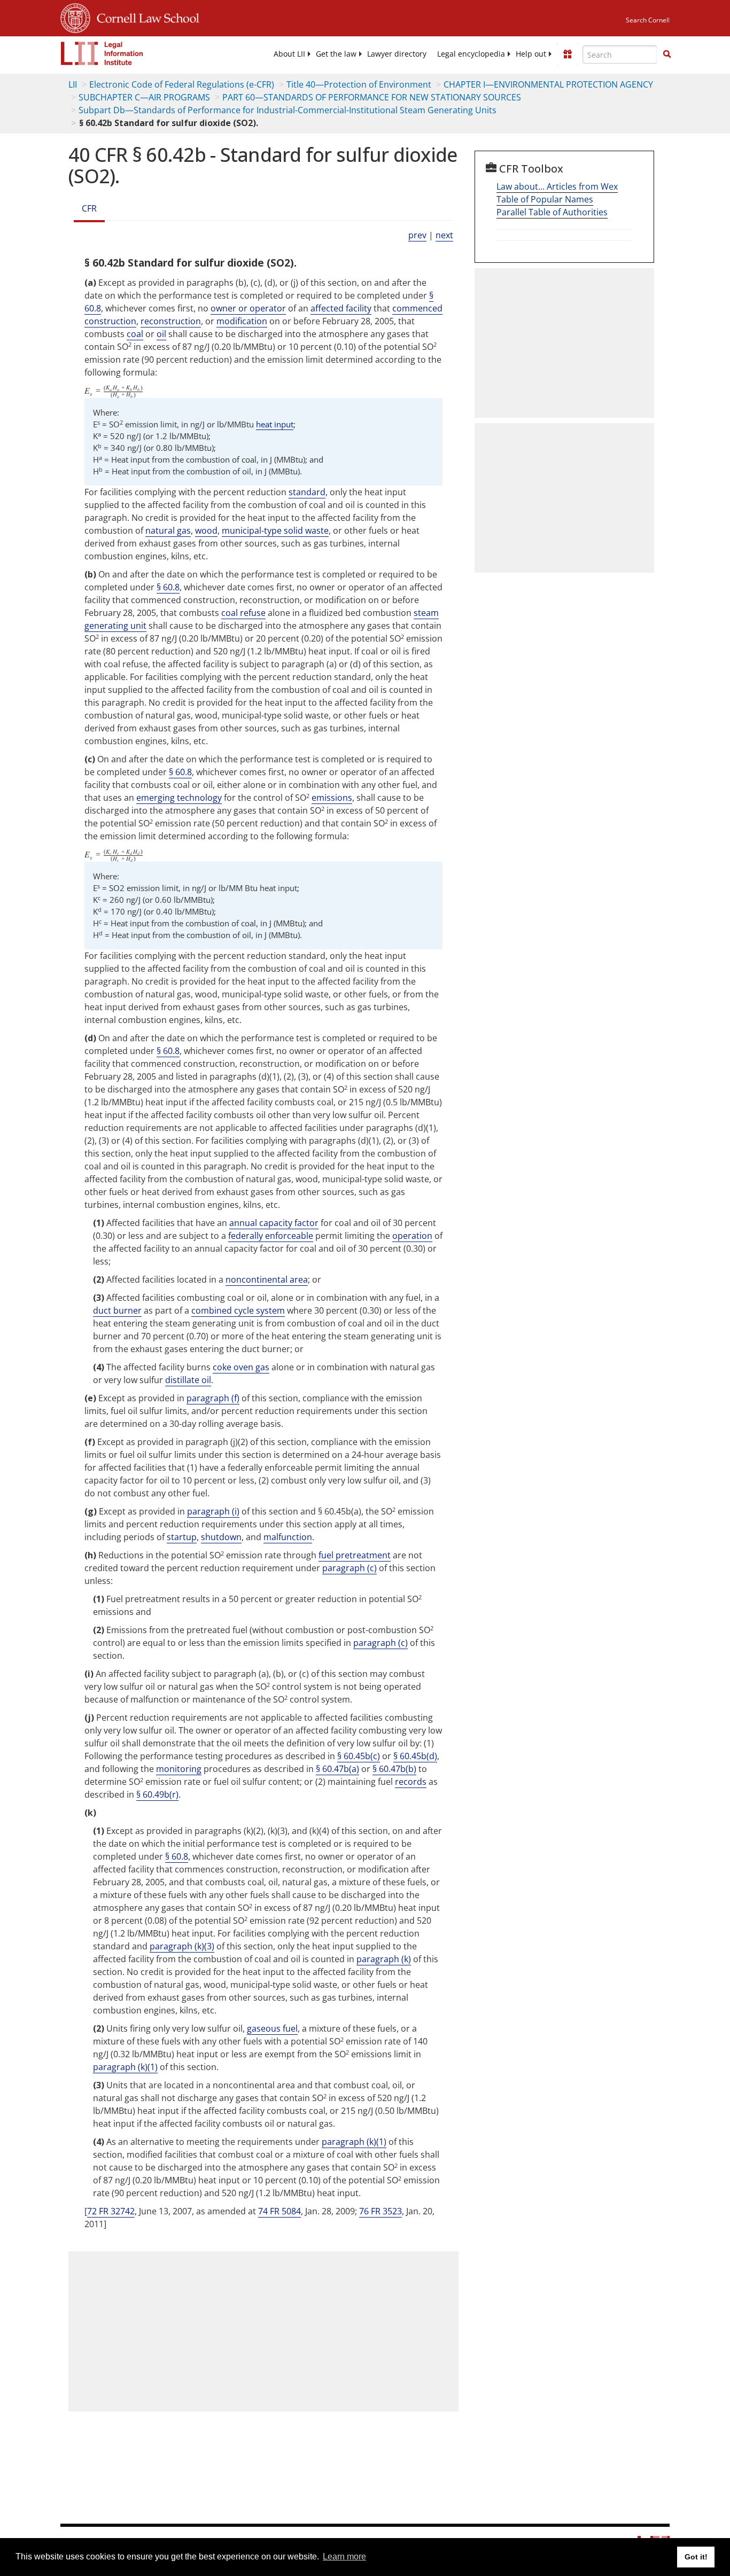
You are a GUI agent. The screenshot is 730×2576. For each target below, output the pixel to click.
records (411, 1782)
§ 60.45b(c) (359, 1756)
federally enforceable (271, 1236)
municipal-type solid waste (275, 530)
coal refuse (243, 613)
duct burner (117, 1310)
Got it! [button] (696, 2557)
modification (242, 321)
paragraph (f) (213, 1398)
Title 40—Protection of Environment (359, 84)
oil (161, 334)
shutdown (221, 1537)
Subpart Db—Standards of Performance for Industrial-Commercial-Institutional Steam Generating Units (288, 110)
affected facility (341, 308)
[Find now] (667, 54)
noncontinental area (267, 1279)
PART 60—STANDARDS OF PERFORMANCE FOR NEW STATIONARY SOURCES (372, 97)
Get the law (336, 54)
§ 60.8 (168, 587)
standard (307, 492)
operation (412, 1236)
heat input (275, 424)
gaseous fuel (272, 2028)
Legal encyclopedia (471, 54)
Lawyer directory (397, 54)
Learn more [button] (344, 2557)
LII (73, 84)
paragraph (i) (213, 1511)
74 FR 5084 (279, 2211)
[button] (667, 54)
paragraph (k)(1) (125, 2067)
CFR (89, 208)
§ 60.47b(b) (394, 1769)
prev (417, 235)
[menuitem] (289, 54)
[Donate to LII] (568, 54)
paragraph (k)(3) (182, 1946)
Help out (531, 54)
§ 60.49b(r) (157, 1794)
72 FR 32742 (111, 2211)
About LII (289, 54)
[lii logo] (102, 53)
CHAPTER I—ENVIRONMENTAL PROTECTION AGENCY (548, 84)
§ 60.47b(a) (337, 1769)
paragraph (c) (350, 1568)
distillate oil (188, 1380)
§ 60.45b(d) (415, 1756)
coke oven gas (241, 1367)
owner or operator (248, 308)
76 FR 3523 (380, 2211)
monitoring (179, 1769)
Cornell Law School (145, 17)
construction (110, 321)
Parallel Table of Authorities (552, 212)
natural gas (168, 530)
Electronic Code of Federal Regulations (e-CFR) (182, 84)
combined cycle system (238, 1310)
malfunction (288, 1537)
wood (206, 530)
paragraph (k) (384, 1959)
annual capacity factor (274, 1223)
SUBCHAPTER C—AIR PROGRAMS (144, 97)
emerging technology (179, 798)
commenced (417, 308)
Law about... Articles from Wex (557, 186)
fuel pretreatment (355, 1555)
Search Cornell (648, 20)
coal (135, 334)
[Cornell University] (75, 17)
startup (182, 1537)
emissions (332, 798)
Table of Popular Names (545, 199)
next (444, 235)
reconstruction (171, 321)
